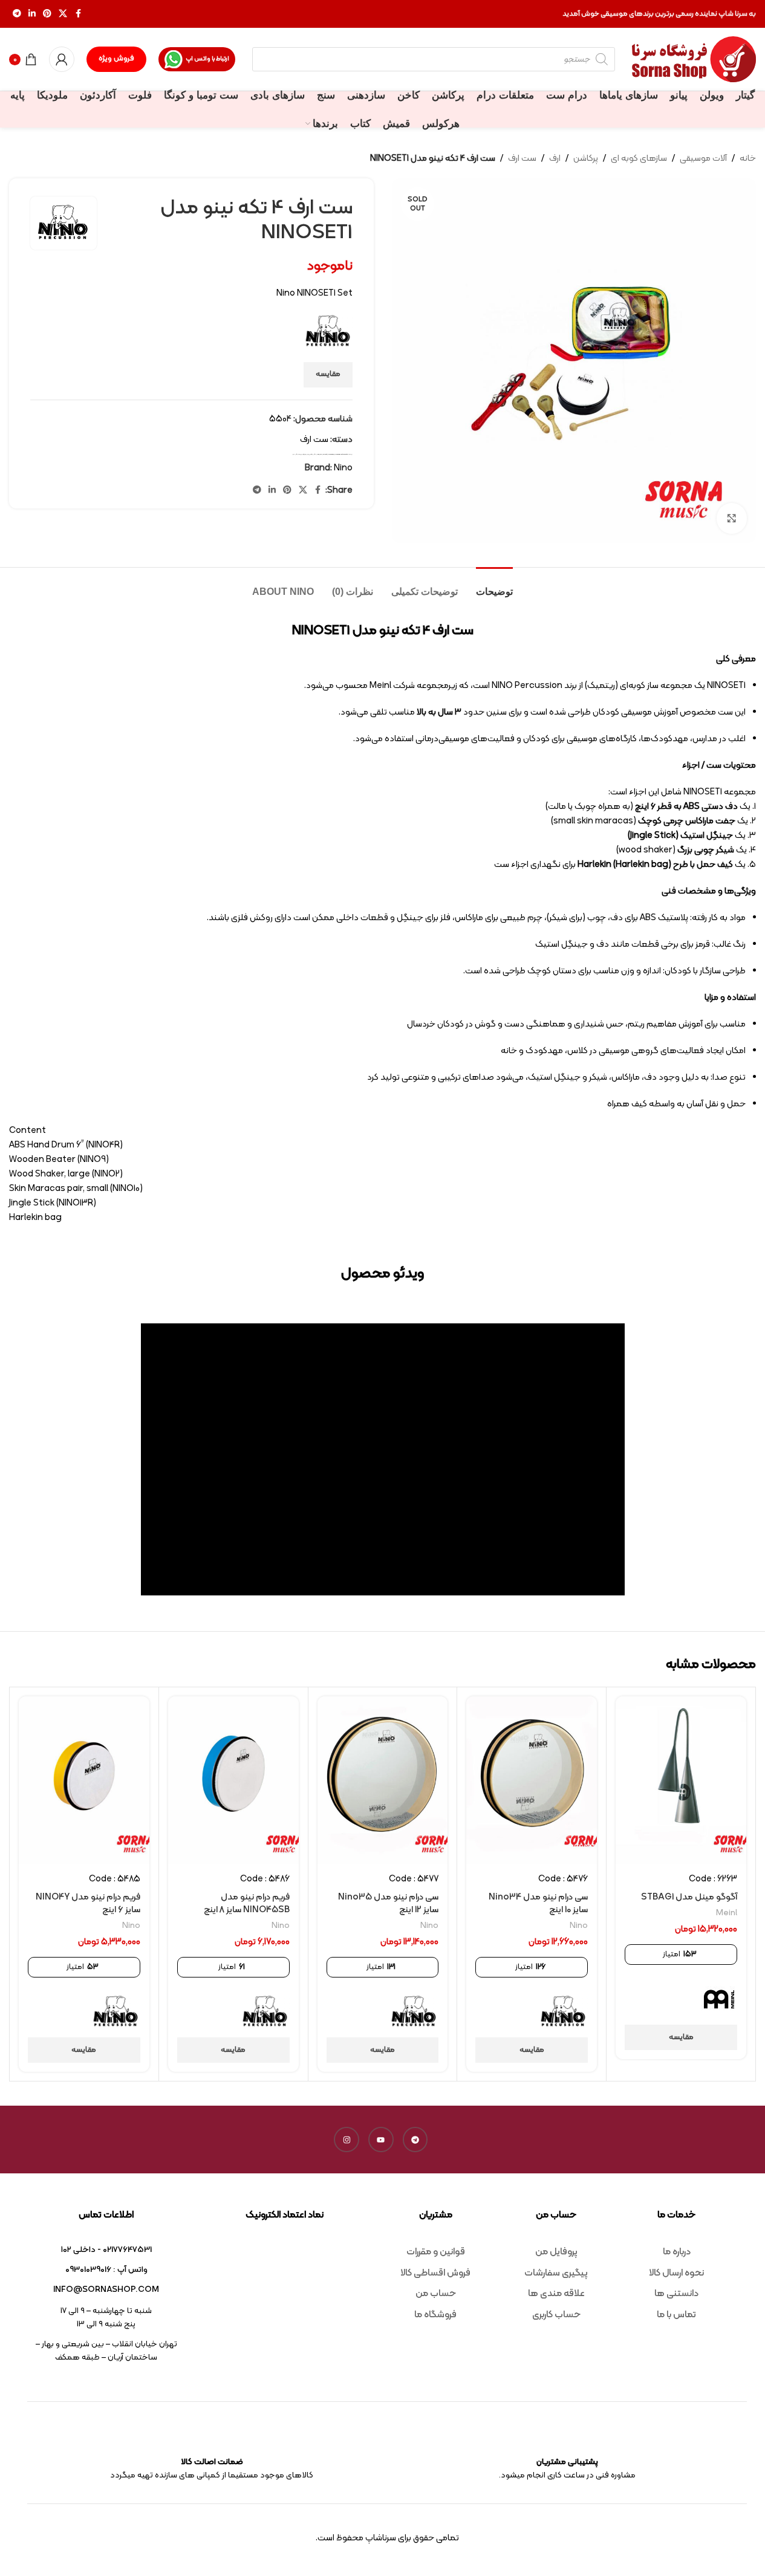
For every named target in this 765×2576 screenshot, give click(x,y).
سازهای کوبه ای (639, 159)
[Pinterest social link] (47, 14)
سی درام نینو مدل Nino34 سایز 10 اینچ (538, 1904)
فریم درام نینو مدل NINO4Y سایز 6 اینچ (88, 1904)
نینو (294, 454)
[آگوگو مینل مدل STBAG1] (681, 1780)
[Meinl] (719, 1999)
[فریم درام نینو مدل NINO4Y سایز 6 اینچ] (84, 1780)
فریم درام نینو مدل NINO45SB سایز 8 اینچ (247, 1904)
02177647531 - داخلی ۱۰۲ (106, 2250)
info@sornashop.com (106, 2290)
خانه (748, 159)
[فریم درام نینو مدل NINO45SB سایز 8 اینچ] (233, 1780)
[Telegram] (415, 2140)
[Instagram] (347, 2140)
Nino (318, 454)
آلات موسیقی (703, 159)
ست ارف (522, 159)
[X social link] (63, 14)
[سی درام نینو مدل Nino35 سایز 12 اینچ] (383, 1780)
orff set (325, 454)
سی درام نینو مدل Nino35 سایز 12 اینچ (388, 1904)
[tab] (494, 586)
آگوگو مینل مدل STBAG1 (689, 1897)
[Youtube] (381, 2140)
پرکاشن (586, 159)
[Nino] (564, 2012)
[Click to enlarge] (732, 518)
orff (321, 454)
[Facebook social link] (78, 14)
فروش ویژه (116, 59)
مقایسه (328, 374)
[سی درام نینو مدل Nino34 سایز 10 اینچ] (532, 1780)
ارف (555, 159)
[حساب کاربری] (62, 59)
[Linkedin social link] (32, 14)
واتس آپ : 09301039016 (106, 2270)
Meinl (727, 1913)
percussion (331, 454)
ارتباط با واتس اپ (207, 59)
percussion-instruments (341, 454)
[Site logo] (694, 60)
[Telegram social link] (17, 14)
